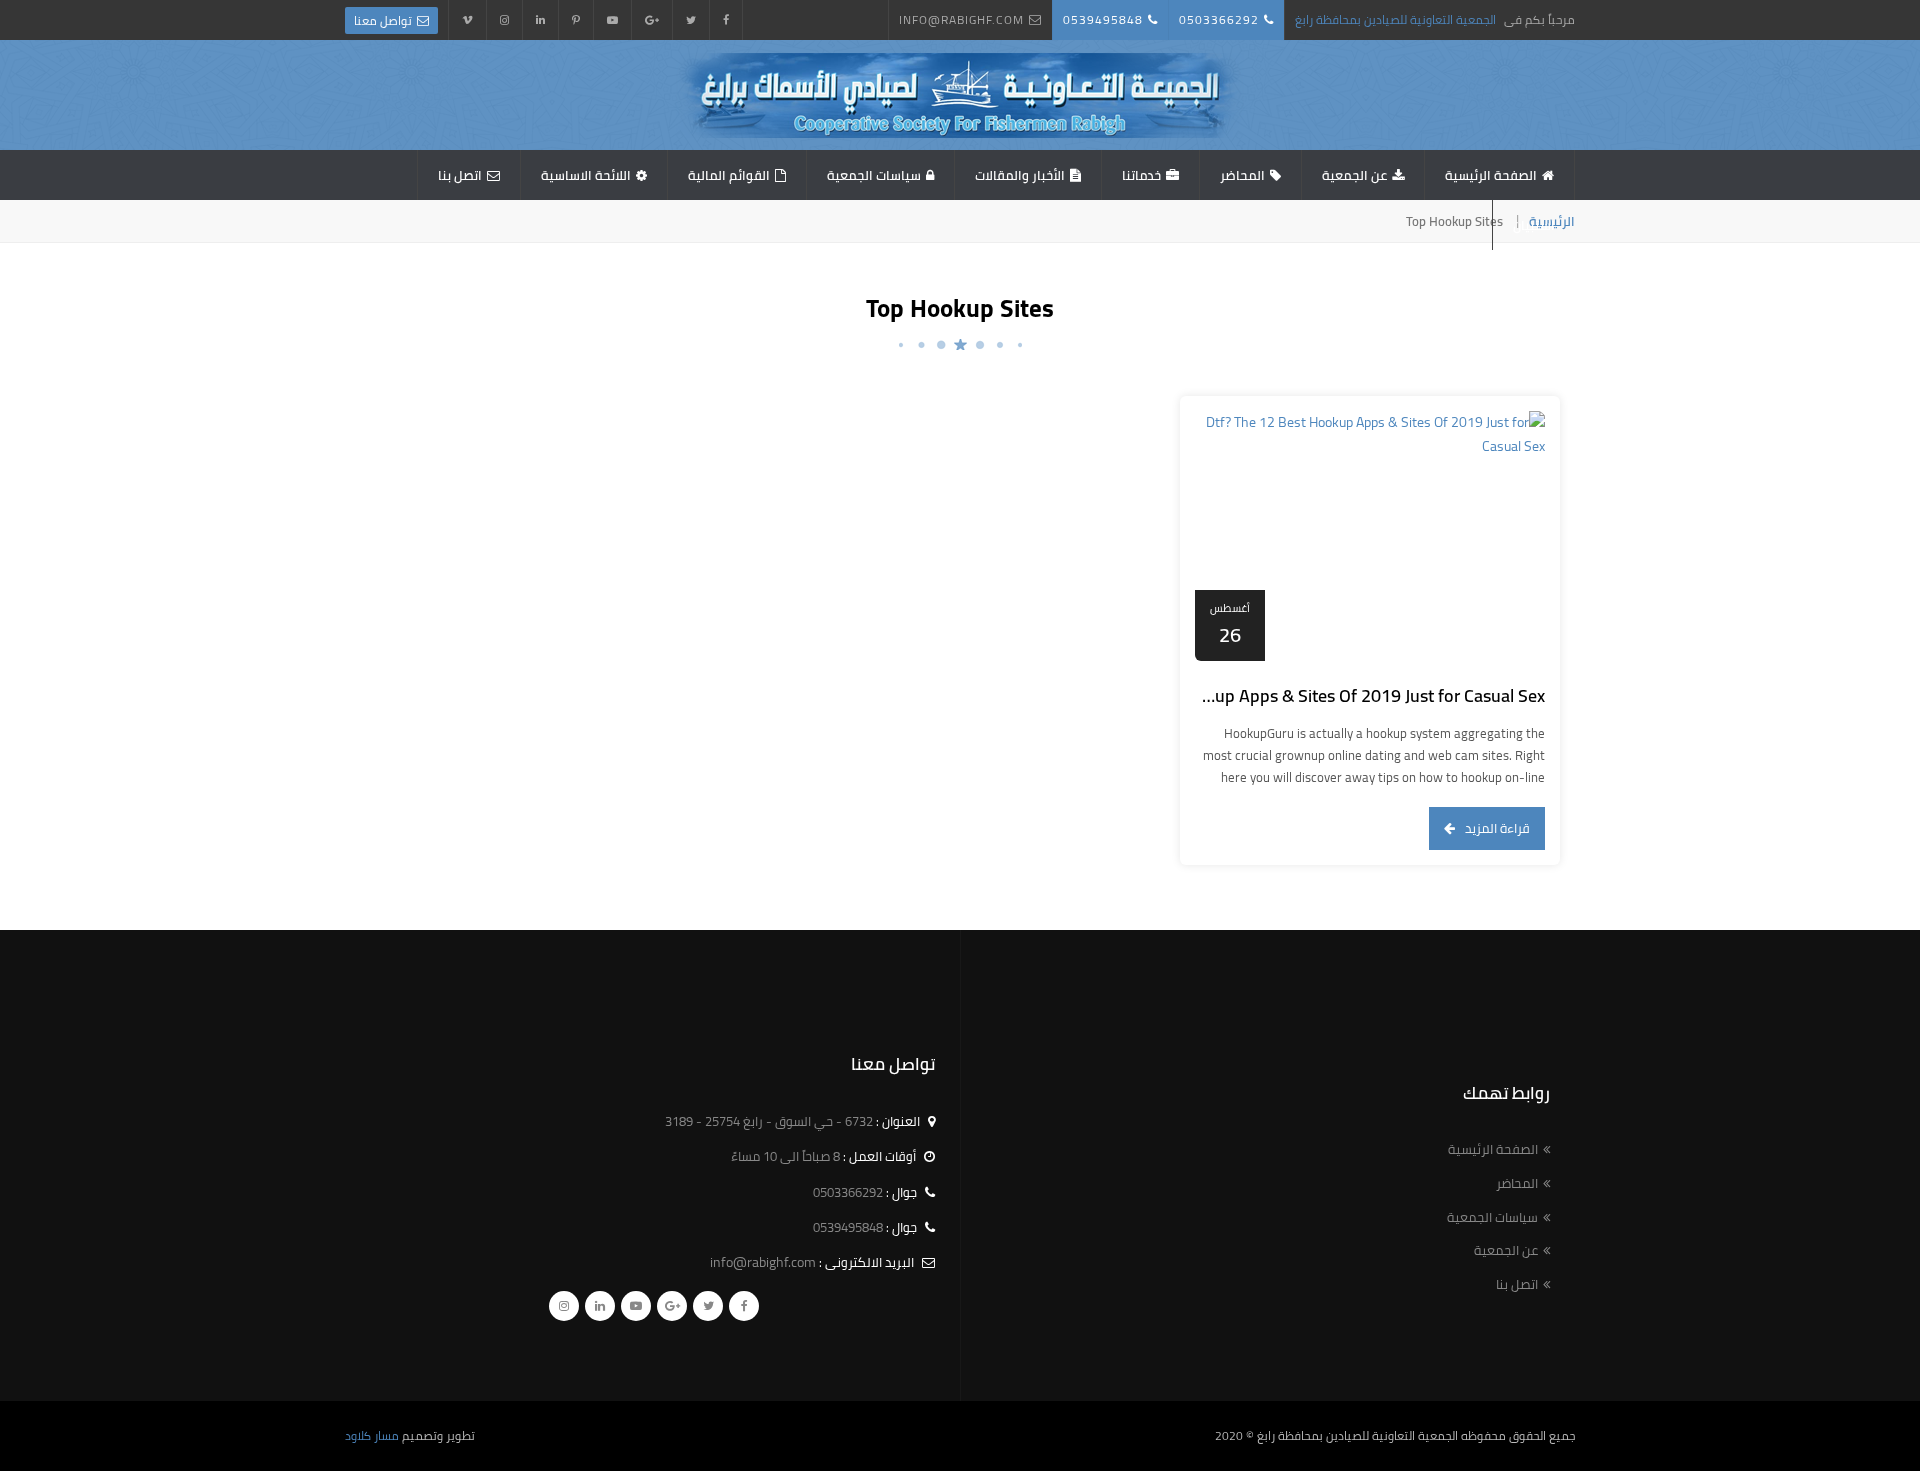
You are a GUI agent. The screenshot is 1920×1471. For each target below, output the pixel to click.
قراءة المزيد (1497, 828)
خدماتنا (1141, 175)
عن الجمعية (1354, 175)
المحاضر (1242, 175)
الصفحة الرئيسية (1491, 175)
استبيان (1534, 225)
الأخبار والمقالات (1020, 175)
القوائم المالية (729, 175)
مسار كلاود (372, 1435)
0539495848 (1103, 19)
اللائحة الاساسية (586, 175)
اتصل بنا (460, 175)
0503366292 (1219, 19)
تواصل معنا (383, 20)
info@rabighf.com (961, 19)
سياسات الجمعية (874, 175)
